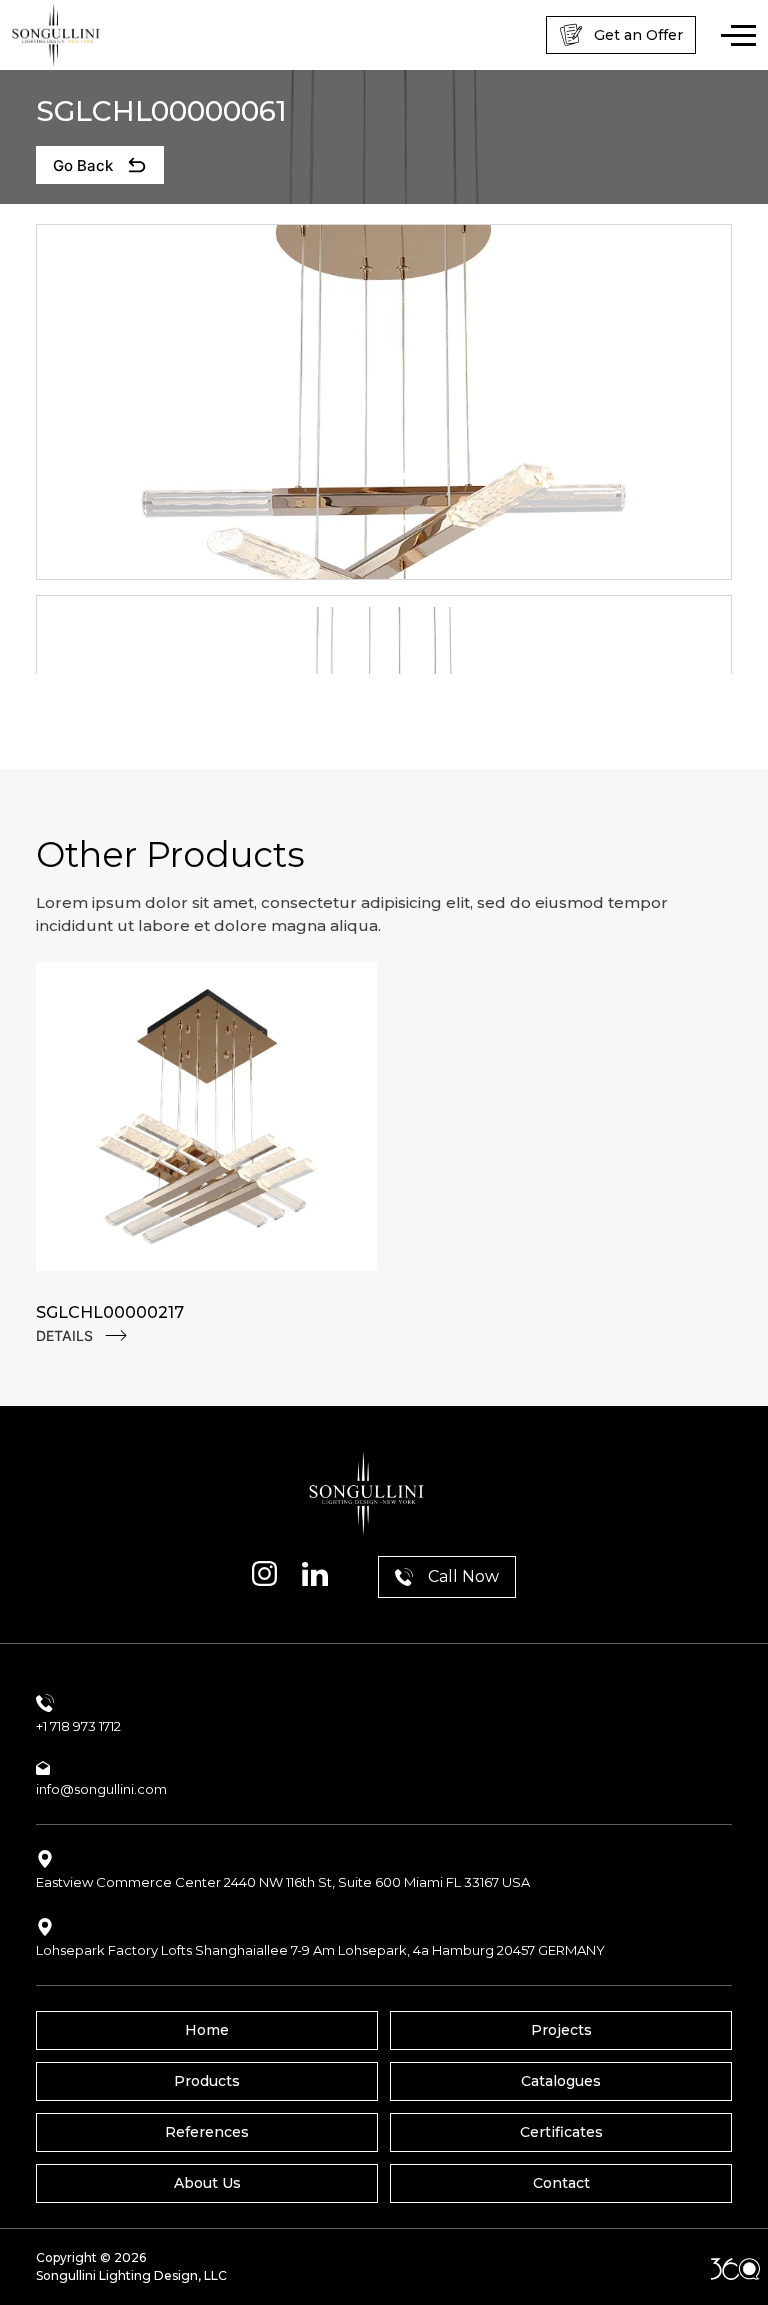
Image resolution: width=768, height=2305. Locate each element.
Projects (561, 2030)
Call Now (463, 1576)
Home (207, 2030)
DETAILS (64, 1335)
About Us (207, 2183)
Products (207, 2081)
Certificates (561, 2132)
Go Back (83, 165)
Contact (561, 2183)
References (207, 2132)
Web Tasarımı (735, 2269)
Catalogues (561, 2081)
